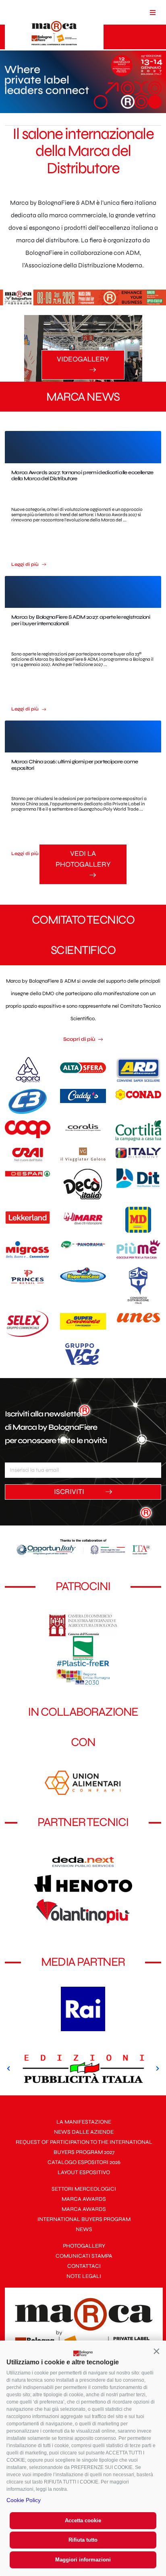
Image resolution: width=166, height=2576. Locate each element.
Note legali (84, 2276)
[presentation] (9, 2069)
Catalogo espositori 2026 (84, 2162)
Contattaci (84, 2266)
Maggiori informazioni (83, 2560)
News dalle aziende (84, 2132)
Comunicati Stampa (84, 2256)
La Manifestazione (84, 2122)
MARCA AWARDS (84, 2199)
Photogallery (84, 2246)
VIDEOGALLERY (83, 359)
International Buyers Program (84, 2219)
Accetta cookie (83, 2520)
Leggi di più (26, 564)
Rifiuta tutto (83, 2540)
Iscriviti (70, 1492)
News (84, 2229)
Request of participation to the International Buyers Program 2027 (84, 2147)
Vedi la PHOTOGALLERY (83, 859)
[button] (156, 2351)
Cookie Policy (24, 2500)
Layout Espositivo (84, 2172)
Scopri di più (80, 1039)
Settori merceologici (84, 2189)
